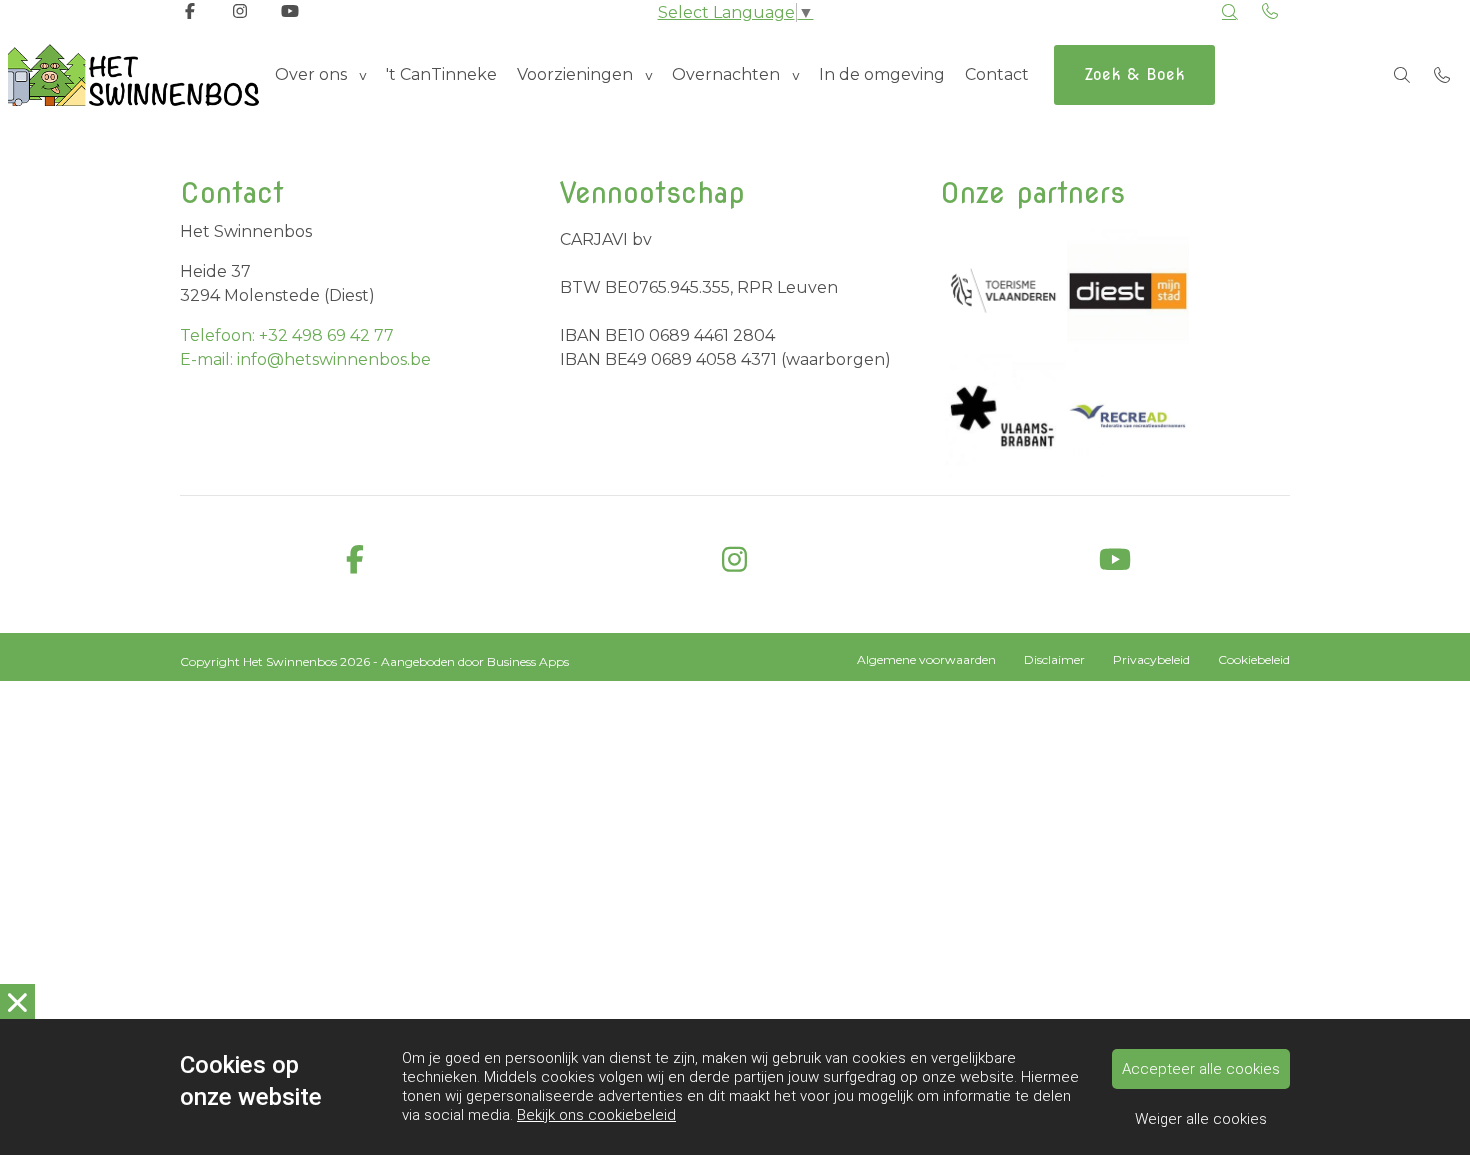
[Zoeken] (1230, 12)
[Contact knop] (1270, 12)
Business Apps (528, 661)
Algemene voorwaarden (926, 659)
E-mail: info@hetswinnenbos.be (305, 359)
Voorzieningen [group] (575, 74)
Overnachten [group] (726, 74)
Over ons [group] (311, 74)
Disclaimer (1054, 659)
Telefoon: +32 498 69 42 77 (287, 335)
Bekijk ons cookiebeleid (596, 1115)
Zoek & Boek (1134, 74)
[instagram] (735, 560)
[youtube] (1115, 560)
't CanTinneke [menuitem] (441, 74)
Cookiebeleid (1254, 659)
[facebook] (355, 560)
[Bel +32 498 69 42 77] (1442, 75)
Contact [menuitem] (997, 74)
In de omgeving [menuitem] (882, 74)
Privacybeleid (1151, 659)
